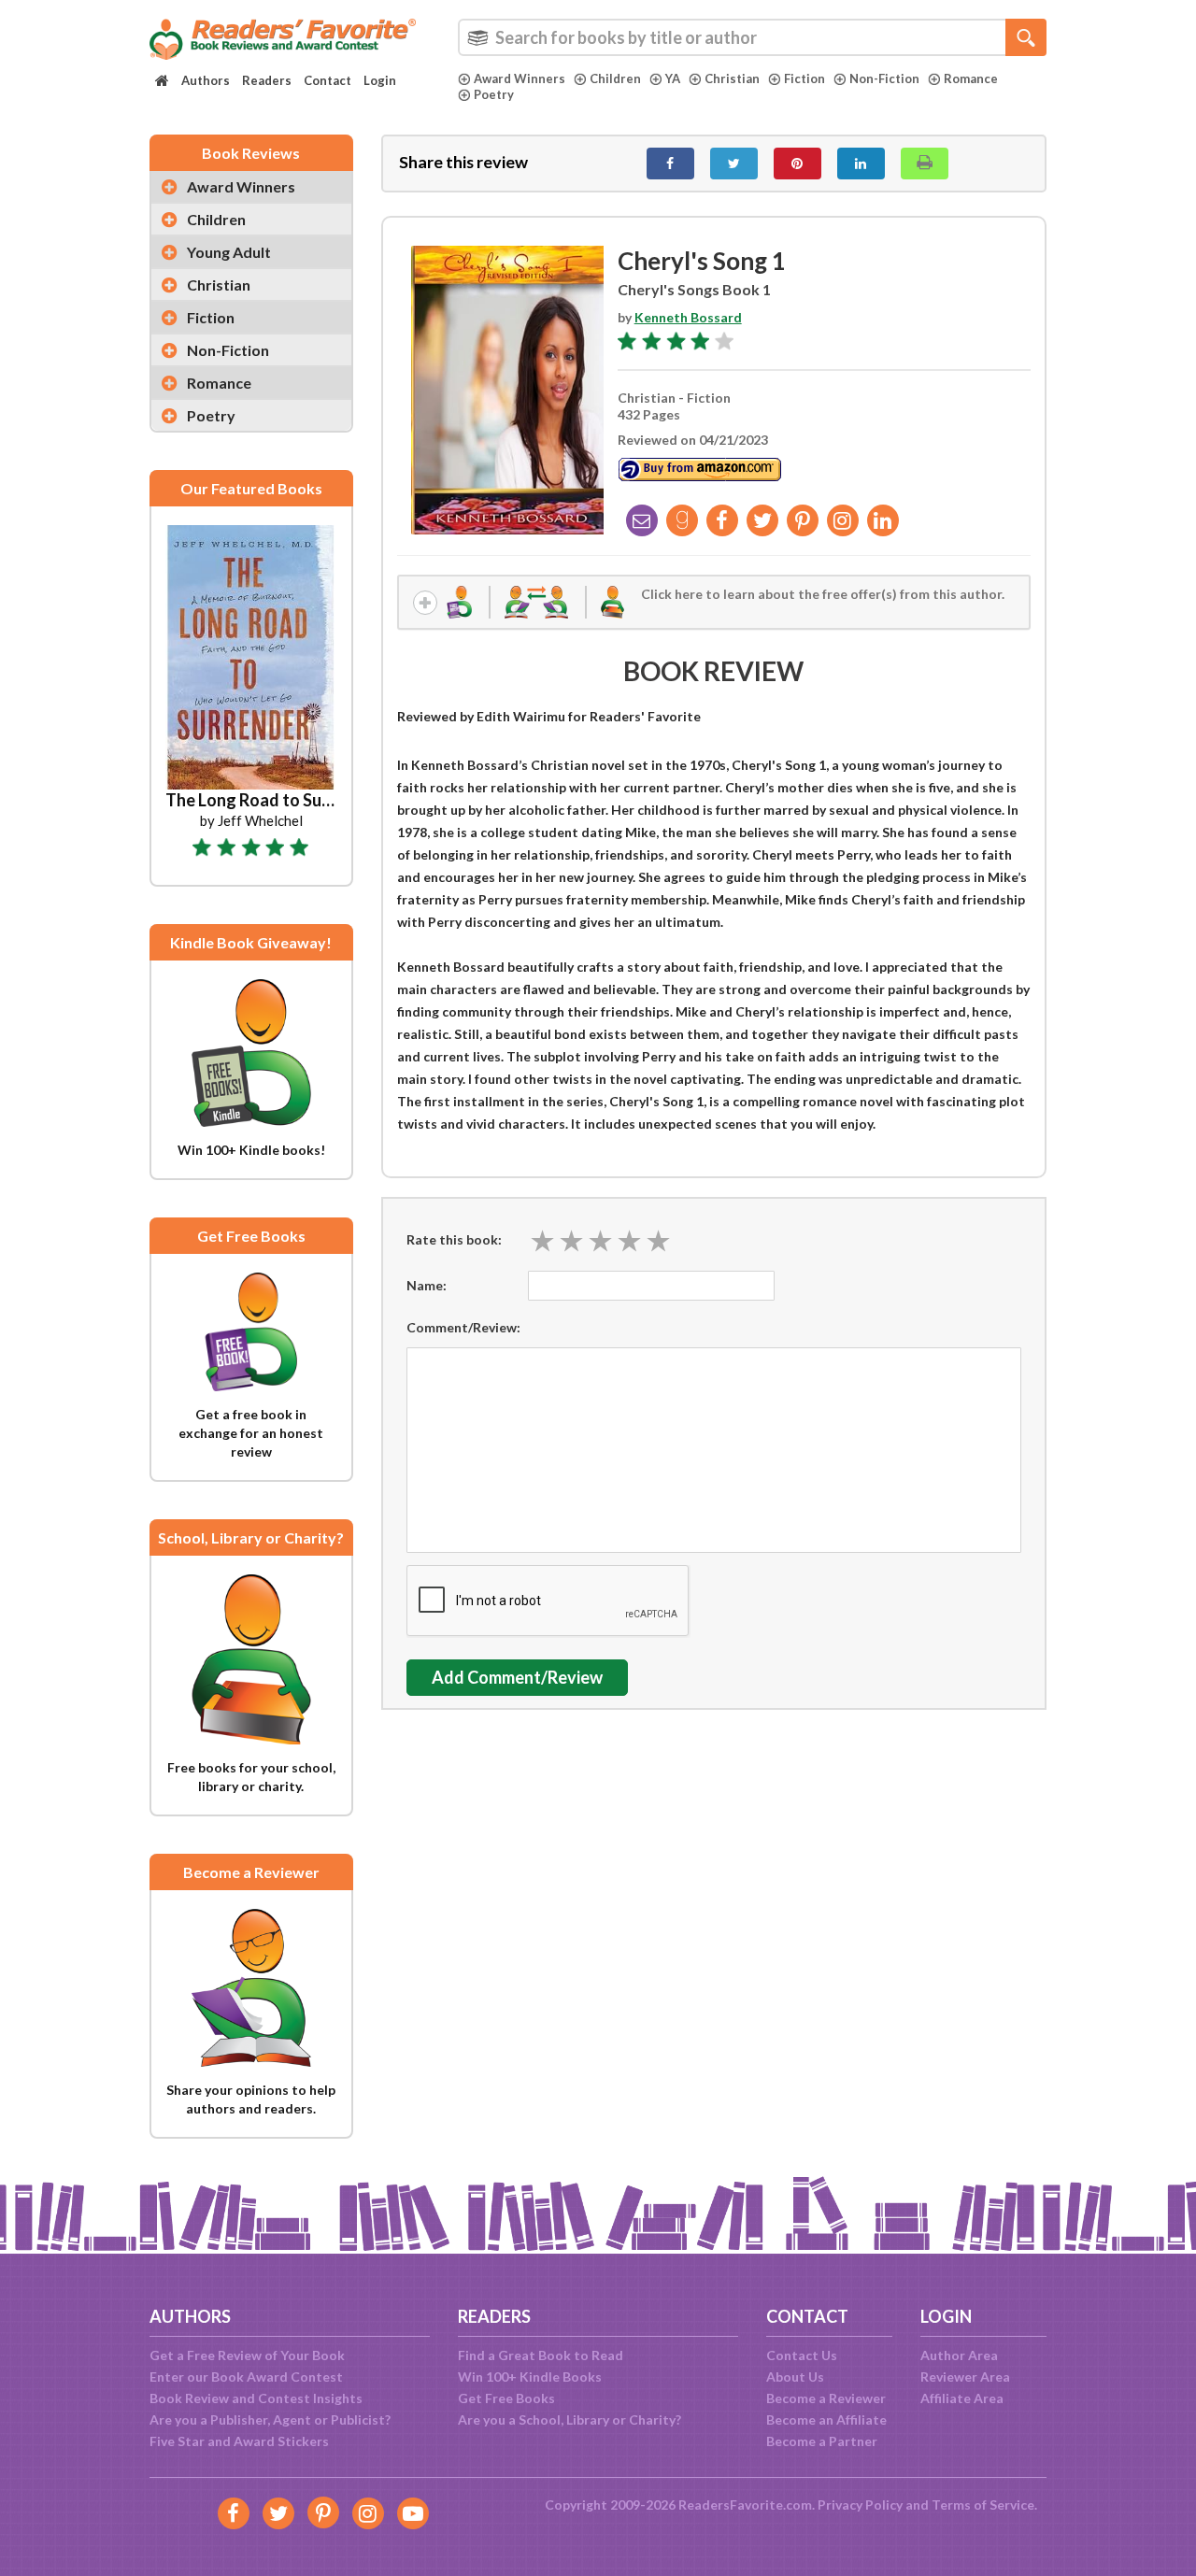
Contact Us (802, 2355)
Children (615, 78)
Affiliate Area (962, 2398)
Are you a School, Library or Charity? (570, 2419)
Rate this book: (454, 1239)
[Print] (925, 164)
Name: (427, 1285)
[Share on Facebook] (670, 164)
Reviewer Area (965, 2377)
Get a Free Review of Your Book (247, 2355)
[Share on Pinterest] (797, 164)
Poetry (494, 94)
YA (673, 78)
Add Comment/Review (517, 1677)
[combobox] (752, 37)
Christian (732, 78)
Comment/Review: (463, 1327)
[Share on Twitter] (734, 164)
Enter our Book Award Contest (246, 2377)
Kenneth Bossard (688, 317)
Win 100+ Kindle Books (530, 2377)
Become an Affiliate (826, 2419)
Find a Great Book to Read (541, 2355)
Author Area (959, 2355)
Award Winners (520, 78)
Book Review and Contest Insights (256, 2398)
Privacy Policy (860, 2505)
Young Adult (229, 252)
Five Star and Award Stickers (239, 2441)
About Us (795, 2377)
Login (380, 80)
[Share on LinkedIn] (861, 164)
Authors (206, 80)
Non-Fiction (884, 78)
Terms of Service (983, 2505)
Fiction (804, 78)
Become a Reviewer (826, 2398)
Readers (267, 80)
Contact (327, 80)
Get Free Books (506, 2398)
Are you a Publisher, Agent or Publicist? (270, 2419)
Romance (971, 78)
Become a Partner (822, 2441)
